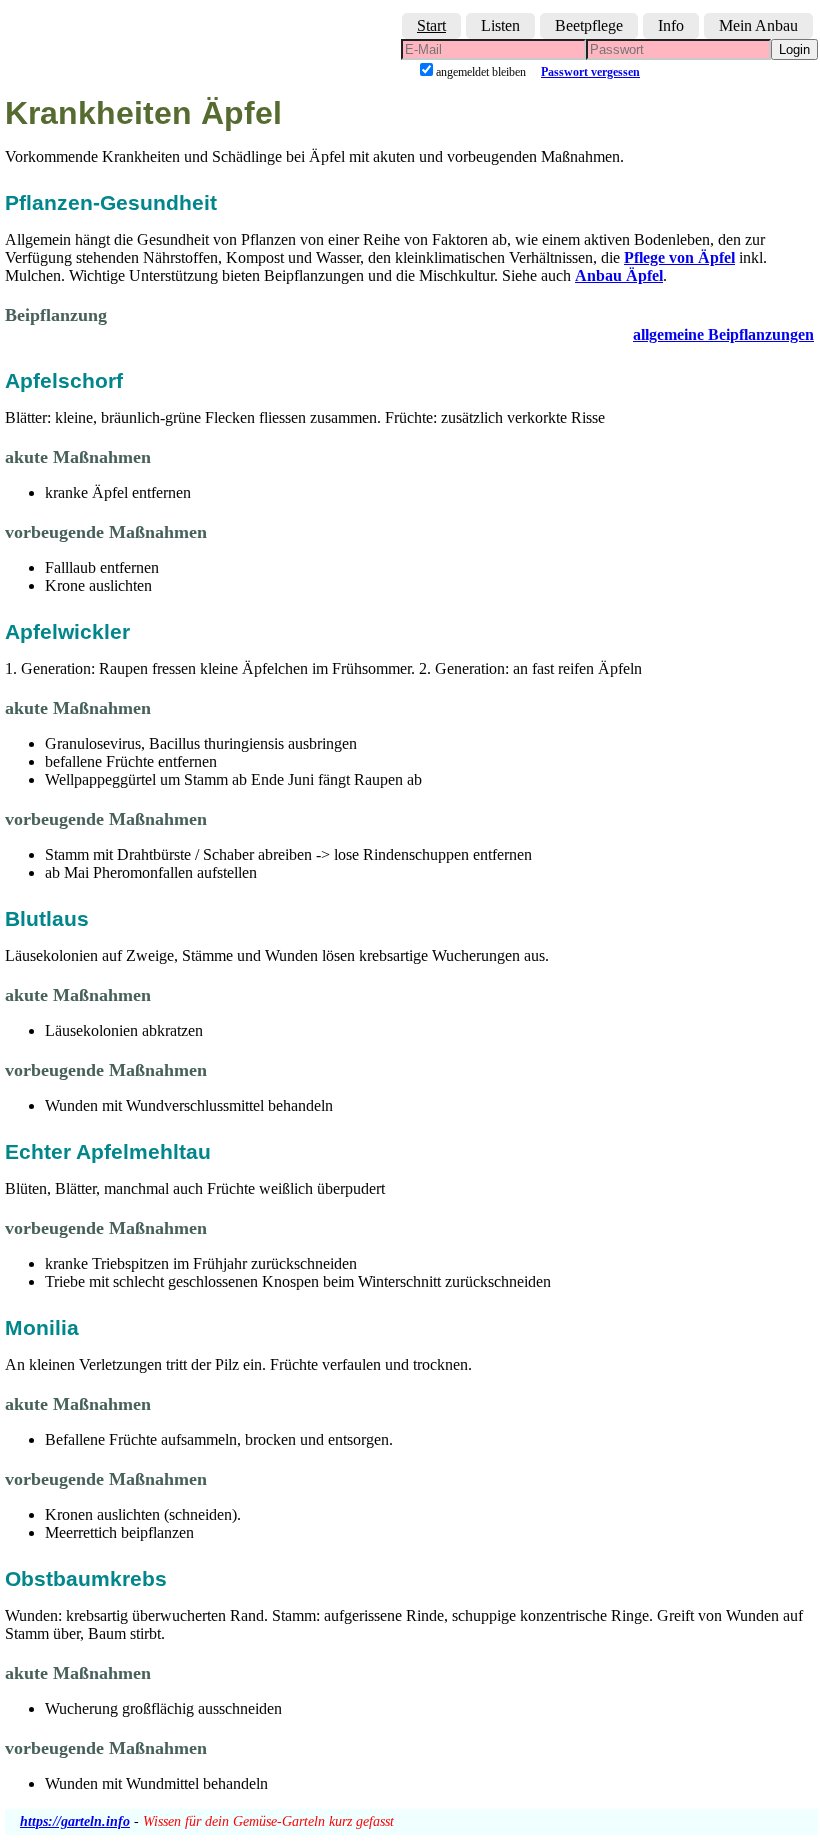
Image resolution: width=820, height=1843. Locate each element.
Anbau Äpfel (619, 275)
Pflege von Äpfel (679, 257)
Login (794, 49)
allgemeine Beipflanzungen (723, 334)
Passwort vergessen (590, 72)
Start (431, 25)
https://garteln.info (75, 1821)
